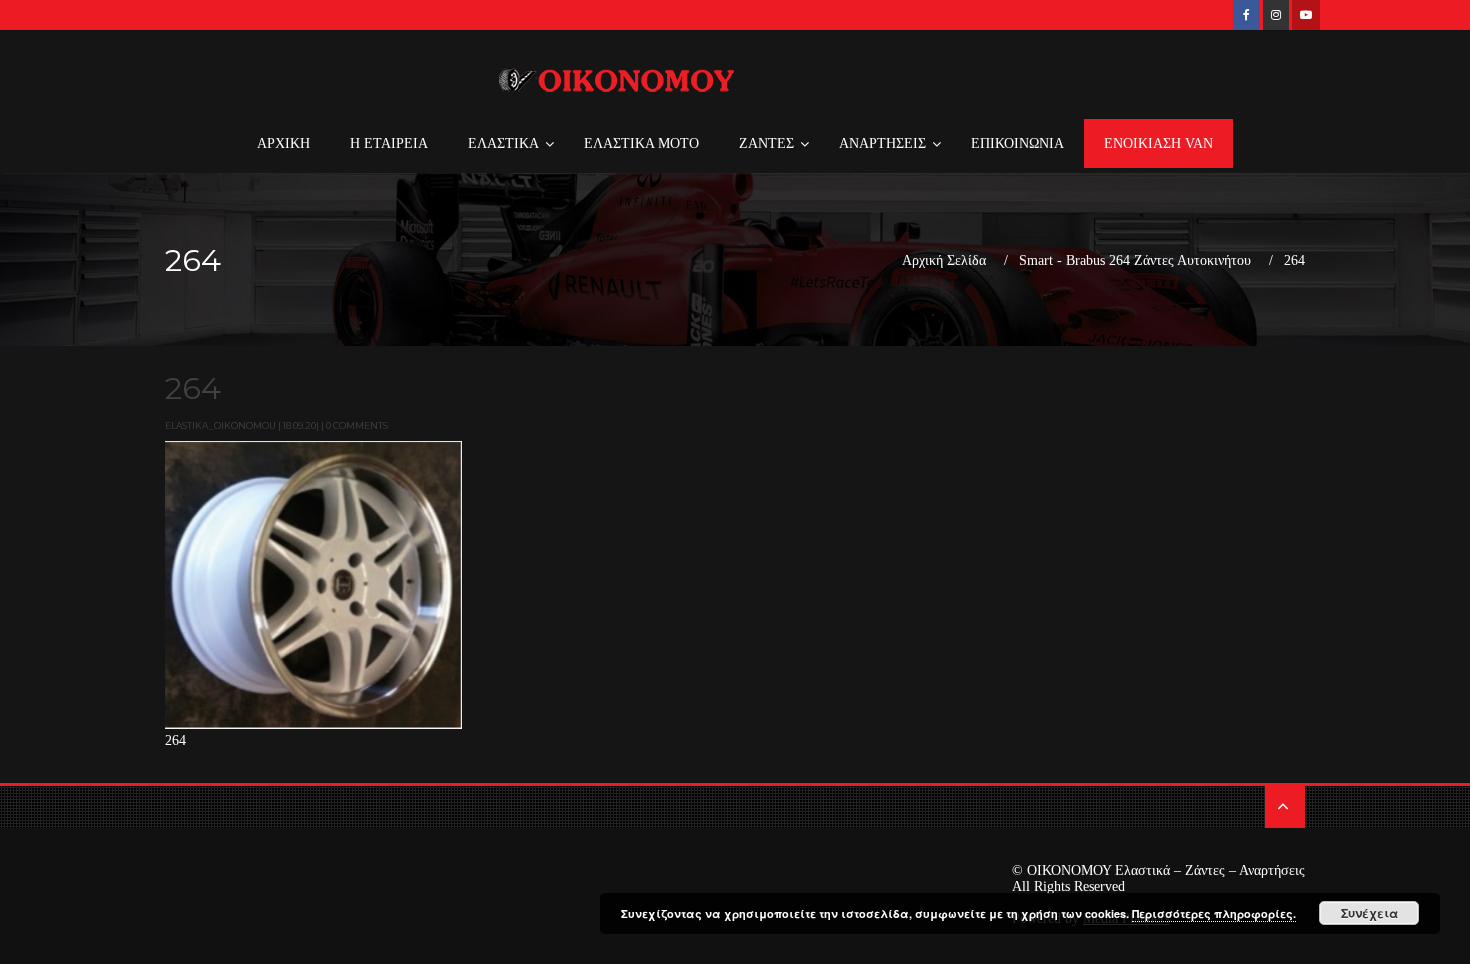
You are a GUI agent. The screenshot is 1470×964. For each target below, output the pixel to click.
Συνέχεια (1369, 913)
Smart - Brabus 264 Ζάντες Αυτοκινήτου (1135, 261)
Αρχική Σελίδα (944, 261)
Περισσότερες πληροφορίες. (1214, 913)
